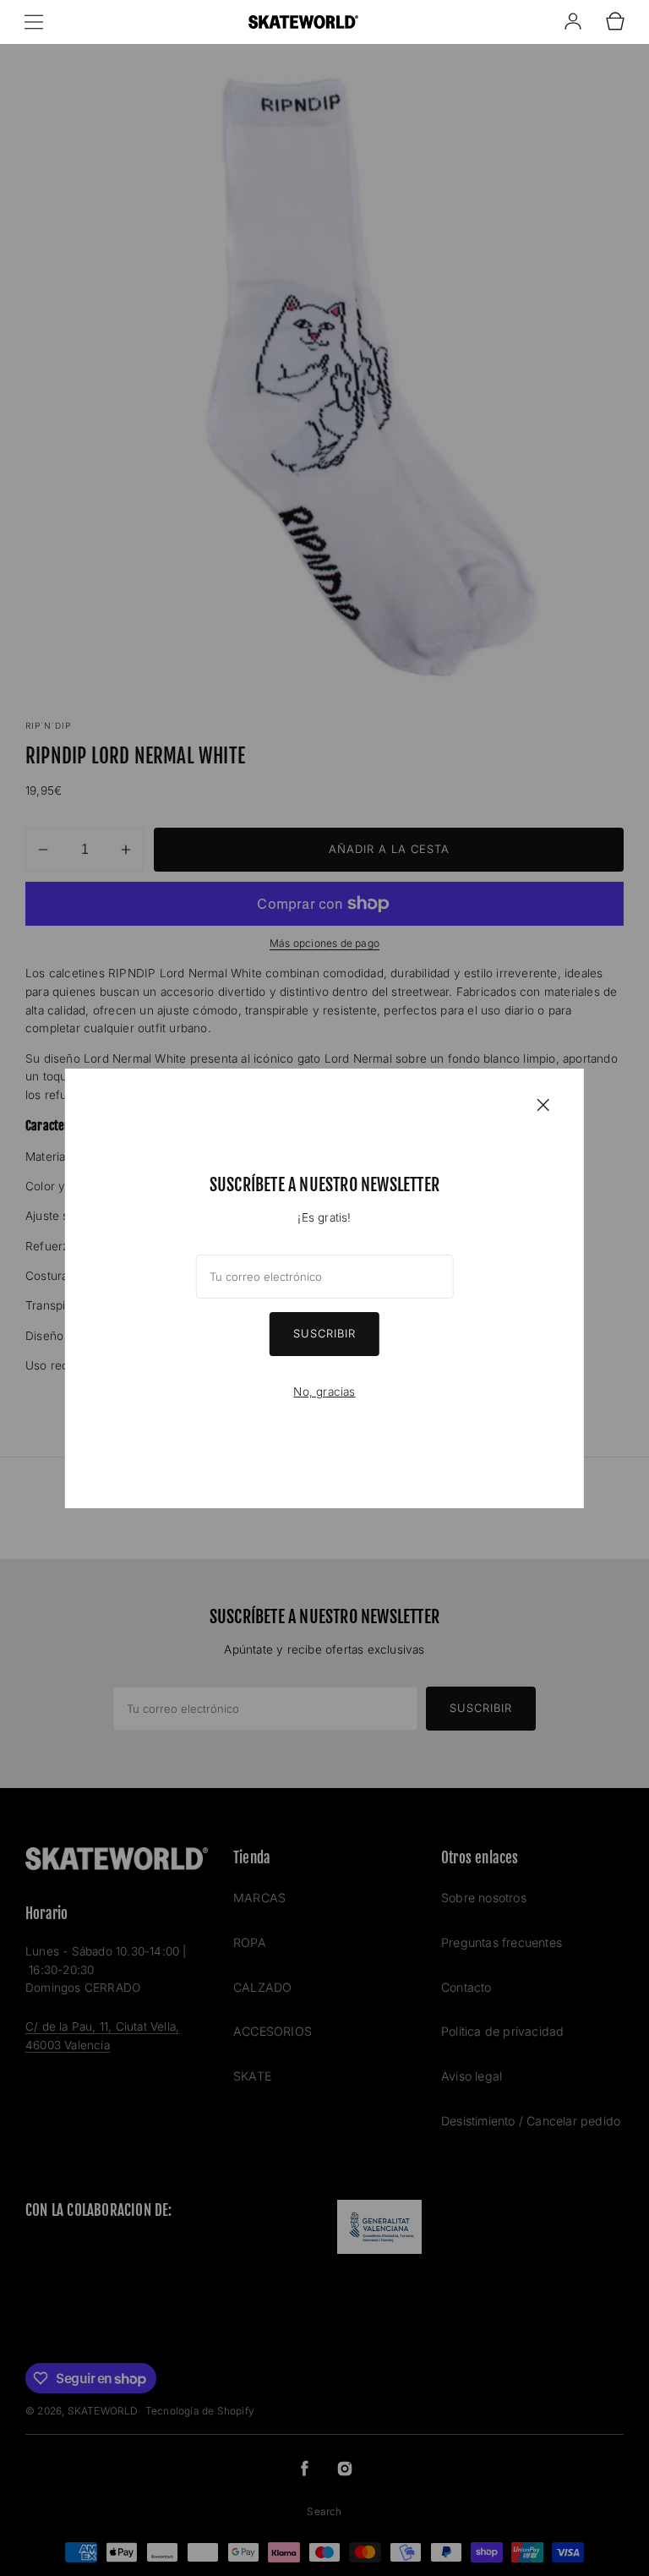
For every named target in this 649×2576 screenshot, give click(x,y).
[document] (324, 1288)
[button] (34, 22)
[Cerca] (543, 1104)
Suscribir (324, 1333)
